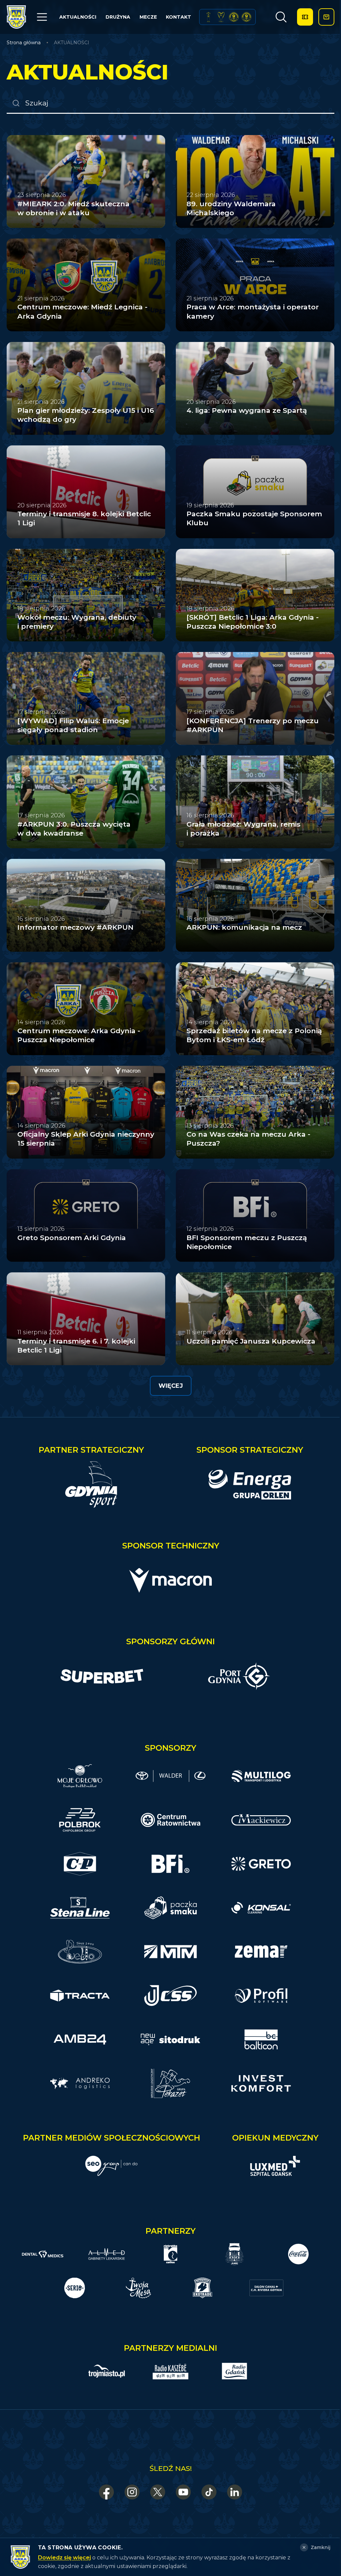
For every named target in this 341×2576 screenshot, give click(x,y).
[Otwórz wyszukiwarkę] (281, 17)
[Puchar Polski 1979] (208, 17)
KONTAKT (178, 17)
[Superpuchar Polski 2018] (246, 17)
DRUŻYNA (118, 17)
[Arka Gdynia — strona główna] (16, 17)
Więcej (171, 1386)
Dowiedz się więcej (64, 2558)
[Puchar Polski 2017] (221, 17)
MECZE (148, 17)
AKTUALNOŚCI (78, 17)
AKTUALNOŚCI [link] (72, 43)
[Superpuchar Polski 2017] (234, 17)
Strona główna (24, 43)
